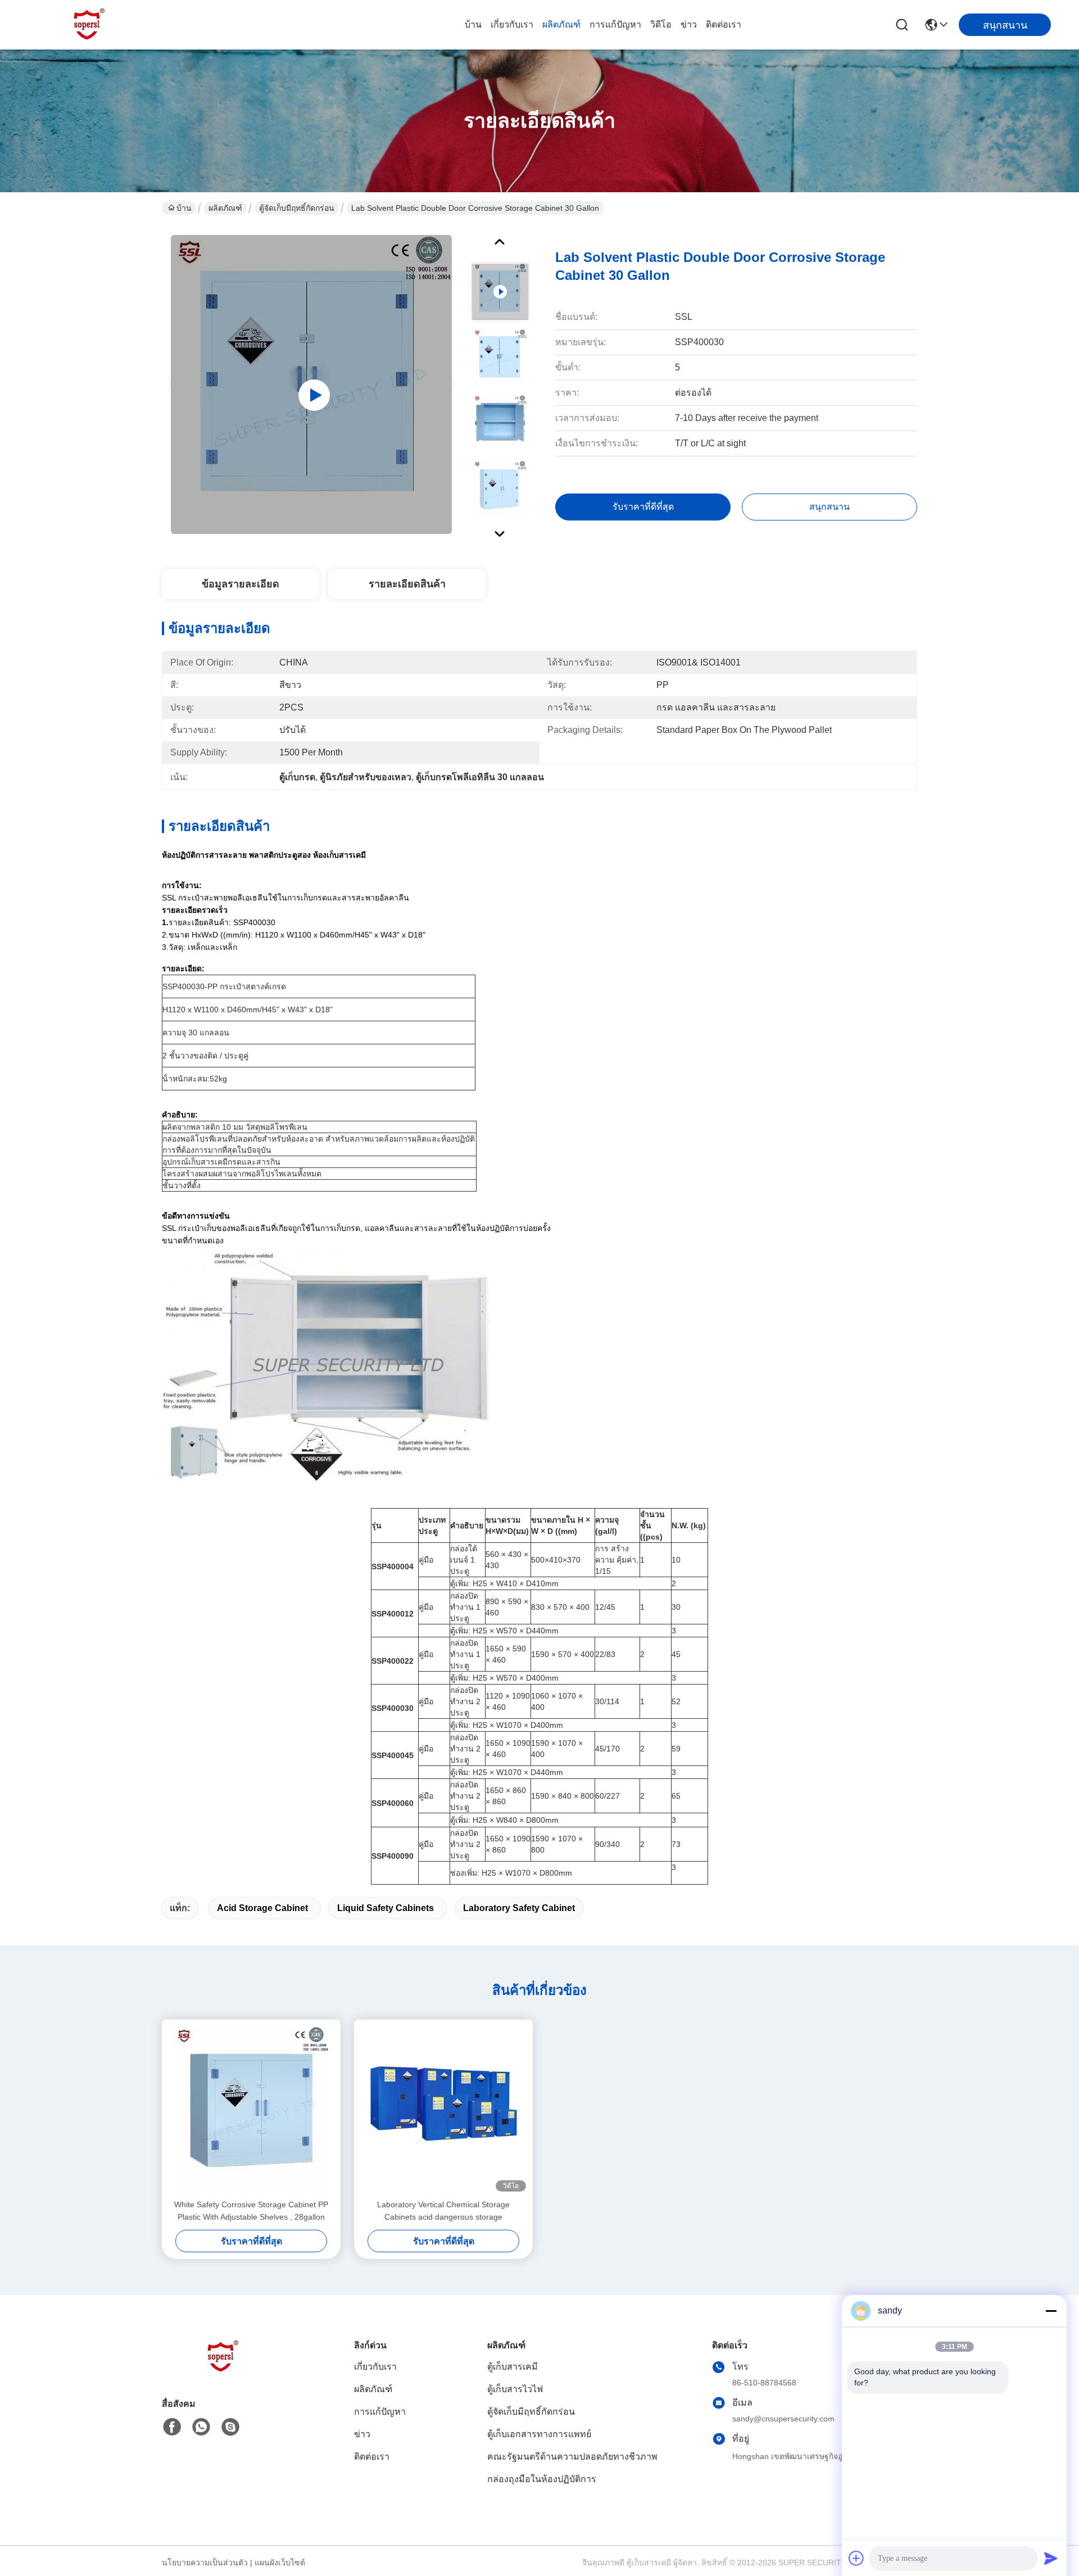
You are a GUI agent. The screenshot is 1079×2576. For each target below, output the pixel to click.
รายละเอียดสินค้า (407, 584)
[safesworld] (230, 2427)
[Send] (1051, 2558)
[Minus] (1051, 2311)
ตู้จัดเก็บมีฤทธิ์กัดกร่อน (297, 208)
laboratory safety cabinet (519, 1908)
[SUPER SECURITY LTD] (90, 25)
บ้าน (473, 24)
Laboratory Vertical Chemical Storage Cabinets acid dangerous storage (443, 2211)
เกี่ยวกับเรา (512, 24)
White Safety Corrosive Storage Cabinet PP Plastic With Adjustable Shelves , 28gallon (251, 2211)
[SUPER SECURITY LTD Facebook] (172, 2427)
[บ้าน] (224, 2371)
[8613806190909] (201, 2427)
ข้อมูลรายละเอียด (241, 584)
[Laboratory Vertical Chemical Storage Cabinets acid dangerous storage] (443, 2109)
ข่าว (689, 24)
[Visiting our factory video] (311, 384)
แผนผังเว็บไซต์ (280, 2563)
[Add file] (856, 2558)
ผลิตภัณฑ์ (561, 24)
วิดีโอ (661, 24)
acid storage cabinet (262, 1908)
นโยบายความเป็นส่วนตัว (205, 2563)
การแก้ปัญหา (615, 24)
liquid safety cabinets (386, 1908)
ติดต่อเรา (724, 24)
